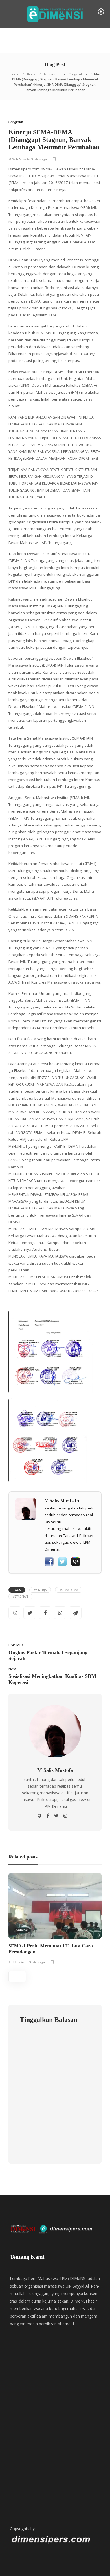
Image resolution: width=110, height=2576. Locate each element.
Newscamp (52, 74)
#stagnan (20, 1596)
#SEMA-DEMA (69, 1590)
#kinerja (40, 1590)
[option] (55, 1920)
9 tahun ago (39, 159)
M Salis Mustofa (19, 159)
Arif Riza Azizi (18, 1962)
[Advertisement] (55, 2445)
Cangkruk (76, 74)
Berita (32, 74)
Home (15, 74)
